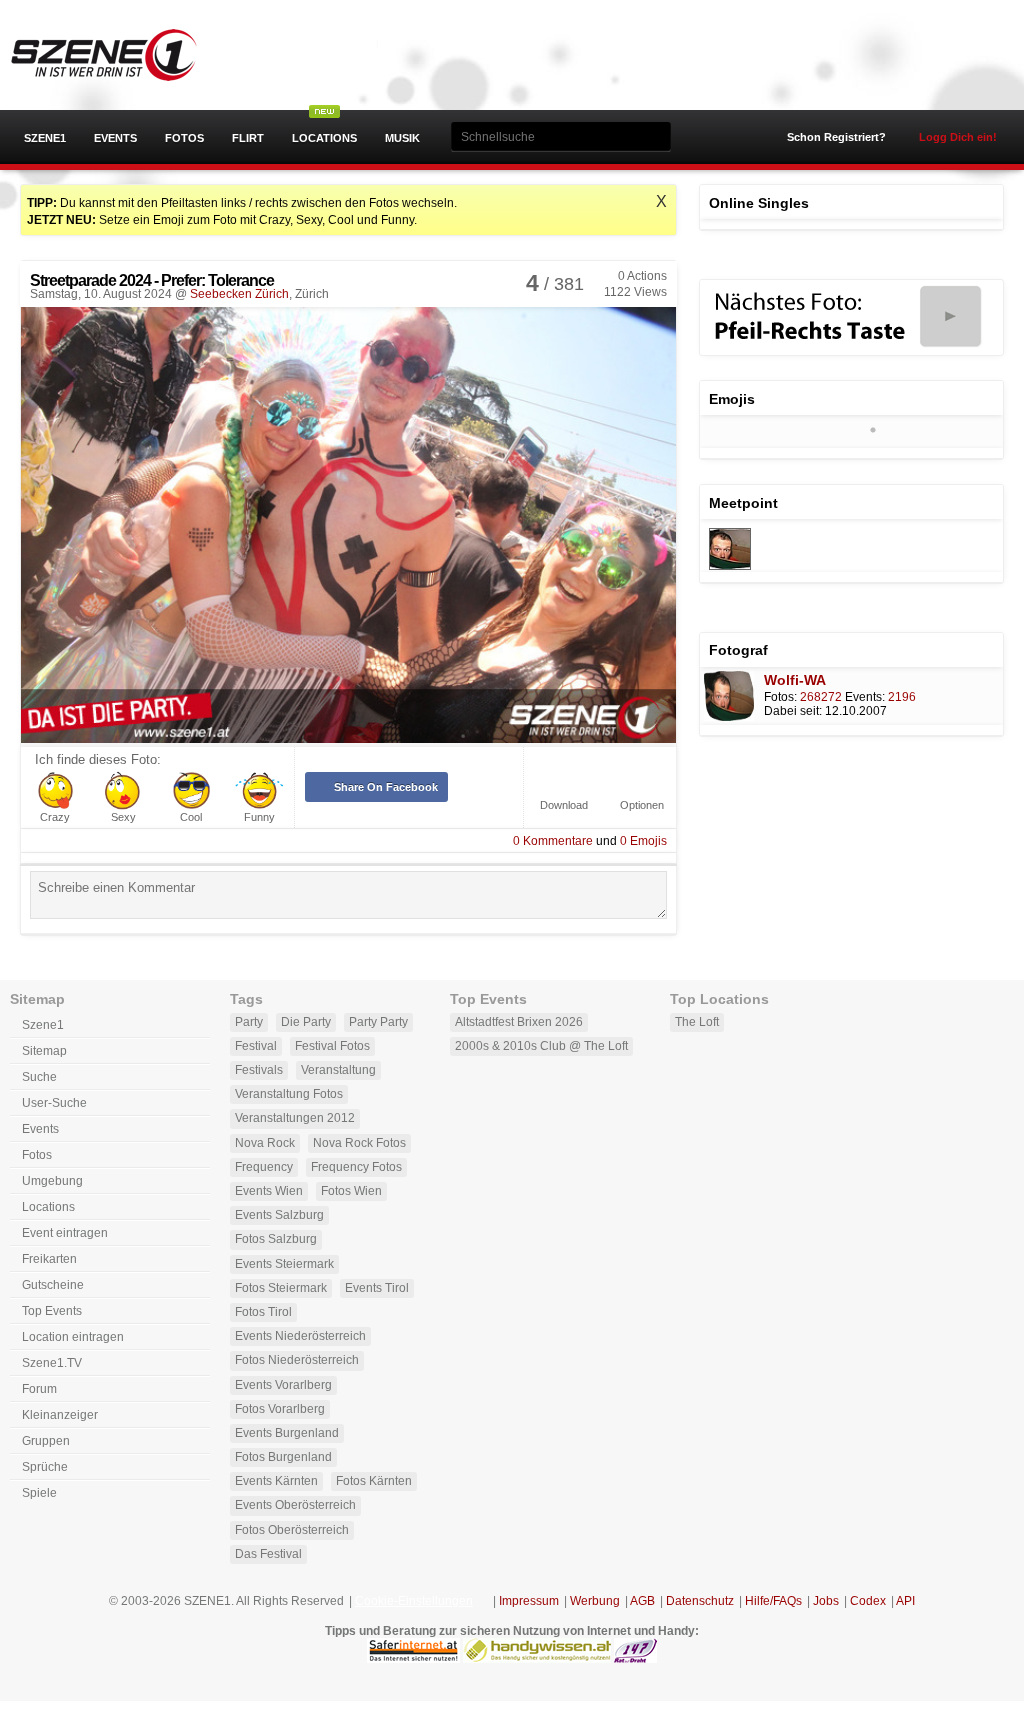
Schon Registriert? (836, 137)
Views (635, 292)
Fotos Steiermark (281, 1288)
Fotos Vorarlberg (280, 1409)
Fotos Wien (351, 1191)
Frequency (264, 1167)
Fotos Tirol (263, 1312)
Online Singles (759, 203)
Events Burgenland (287, 1433)
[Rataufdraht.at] (635, 1659)
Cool (191, 817)
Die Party (306, 1022)
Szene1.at (122, 55)
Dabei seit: (793, 711)
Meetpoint (743, 503)
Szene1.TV (52, 1363)
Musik (402, 138)
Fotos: (780, 697)
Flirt (248, 138)
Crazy (55, 817)
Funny (259, 817)
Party (249, 1022)
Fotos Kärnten (374, 1481)
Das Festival (268, 1554)
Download (564, 805)
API (905, 1601)
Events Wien (269, 1191)
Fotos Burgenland (283, 1457)
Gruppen (46, 1441)
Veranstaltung (338, 1070)
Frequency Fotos (356, 1167)
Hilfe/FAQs (773, 1601)
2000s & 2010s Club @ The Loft (541, 1046)
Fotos (184, 138)
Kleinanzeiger (60, 1415)
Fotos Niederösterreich (297, 1360)
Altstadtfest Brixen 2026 (519, 1022)
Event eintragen (65, 1233)
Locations (324, 138)
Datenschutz (700, 1601)
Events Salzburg (279, 1215)
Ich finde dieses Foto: (98, 760)
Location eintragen (73, 1337)
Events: (865, 697)
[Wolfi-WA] (730, 566)
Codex (868, 1601)
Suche (39, 1077)
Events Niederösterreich (300, 1336)
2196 (902, 697)
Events (115, 138)
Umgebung (52, 1181)
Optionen (642, 805)
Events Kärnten (276, 1481)
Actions (642, 276)
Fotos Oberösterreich (292, 1530)
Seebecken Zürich (239, 294)
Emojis (643, 841)
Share (386, 787)
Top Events (52, 1311)
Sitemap (44, 1051)
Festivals (259, 1070)
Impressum (529, 1601)
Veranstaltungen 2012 (295, 1118)
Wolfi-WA (795, 680)
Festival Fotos (332, 1046)
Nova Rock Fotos (359, 1143)
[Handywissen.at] (537, 1659)
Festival (256, 1046)
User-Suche (54, 1103)
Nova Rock (265, 1143)
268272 (821, 697)
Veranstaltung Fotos (289, 1094)
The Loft (697, 1022)
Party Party (378, 1022)
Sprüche (45, 1467)
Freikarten (49, 1259)
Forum (39, 1389)
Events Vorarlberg (283, 1385)
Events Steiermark (284, 1264)
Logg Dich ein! (958, 137)
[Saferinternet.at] (413, 1659)
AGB (642, 1601)
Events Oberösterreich (295, 1505)
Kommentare (553, 841)
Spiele (39, 1493)
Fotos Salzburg (276, 1239)
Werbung (595, 1601)
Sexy (123, 817)
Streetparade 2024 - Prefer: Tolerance (152, 280)
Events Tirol (377, 1288)
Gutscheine (53, 1285)
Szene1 (45, 138)
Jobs (826, 1601)
